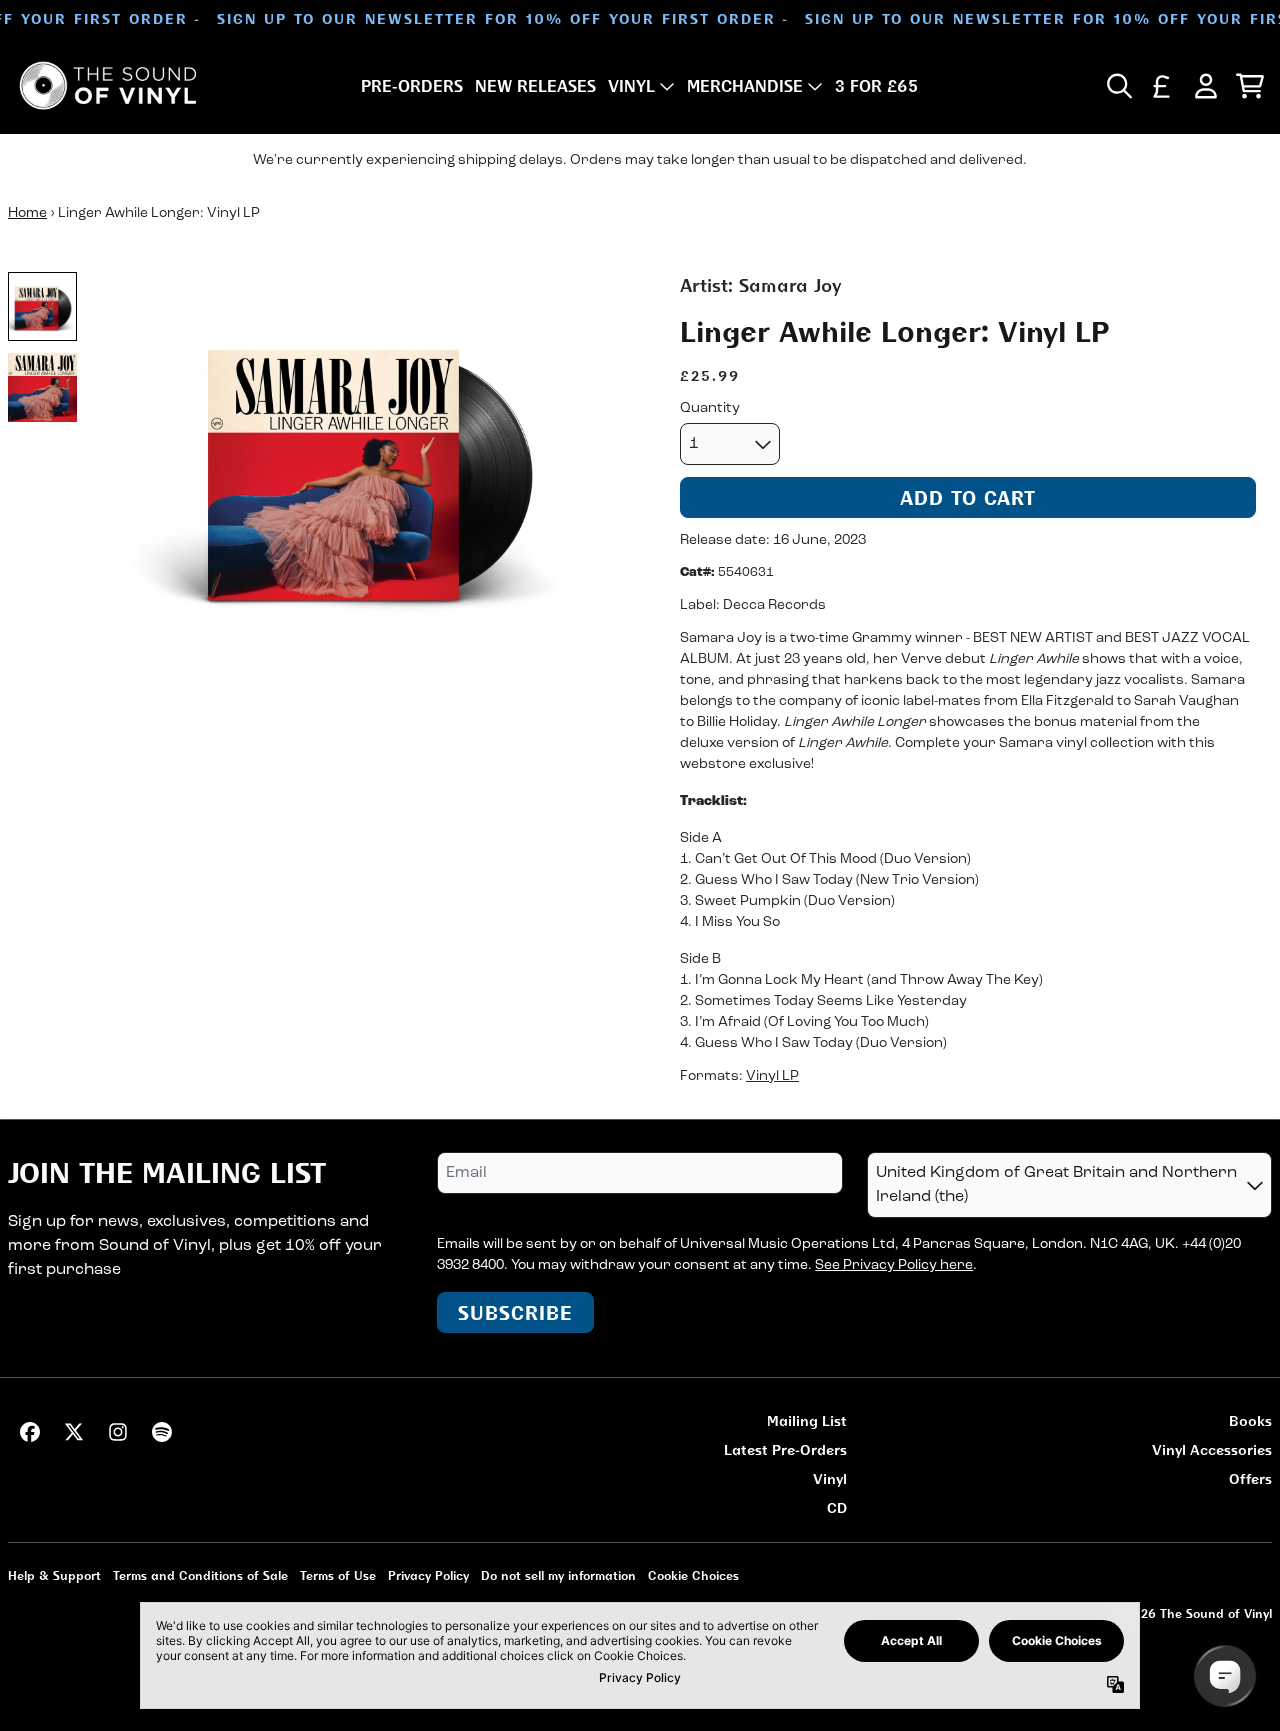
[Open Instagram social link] (118, 1432)
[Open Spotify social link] (162, 1432)
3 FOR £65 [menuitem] (876, 86)
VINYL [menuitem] (631, 86)
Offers (1250, 1478)
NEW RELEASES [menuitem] (535, 86)
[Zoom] (367, 465)
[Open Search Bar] (1118, 86)
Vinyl (830, 1478)
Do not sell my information (558, 1575)
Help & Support (54, 1575)
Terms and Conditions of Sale (200, 1575)
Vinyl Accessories (1212, 1449)
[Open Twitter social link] (74, 1432)
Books (1250, 1420)
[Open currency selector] (1162, 86)
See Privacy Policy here (894, 1265)
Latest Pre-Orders (785, 1449)
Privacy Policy (428, 1575)
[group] (42, 306)
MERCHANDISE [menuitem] (745, 86)
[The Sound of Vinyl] (108, 85)
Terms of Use (338, 1575)
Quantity (710, 408)
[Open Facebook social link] (30, 1432)
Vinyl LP (772, 1076)
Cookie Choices (693, 1575)
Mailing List (807, 1420)
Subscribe (515, 1312)
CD (837, 1507)
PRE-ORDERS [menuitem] (412, 86)
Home (27, 213)
